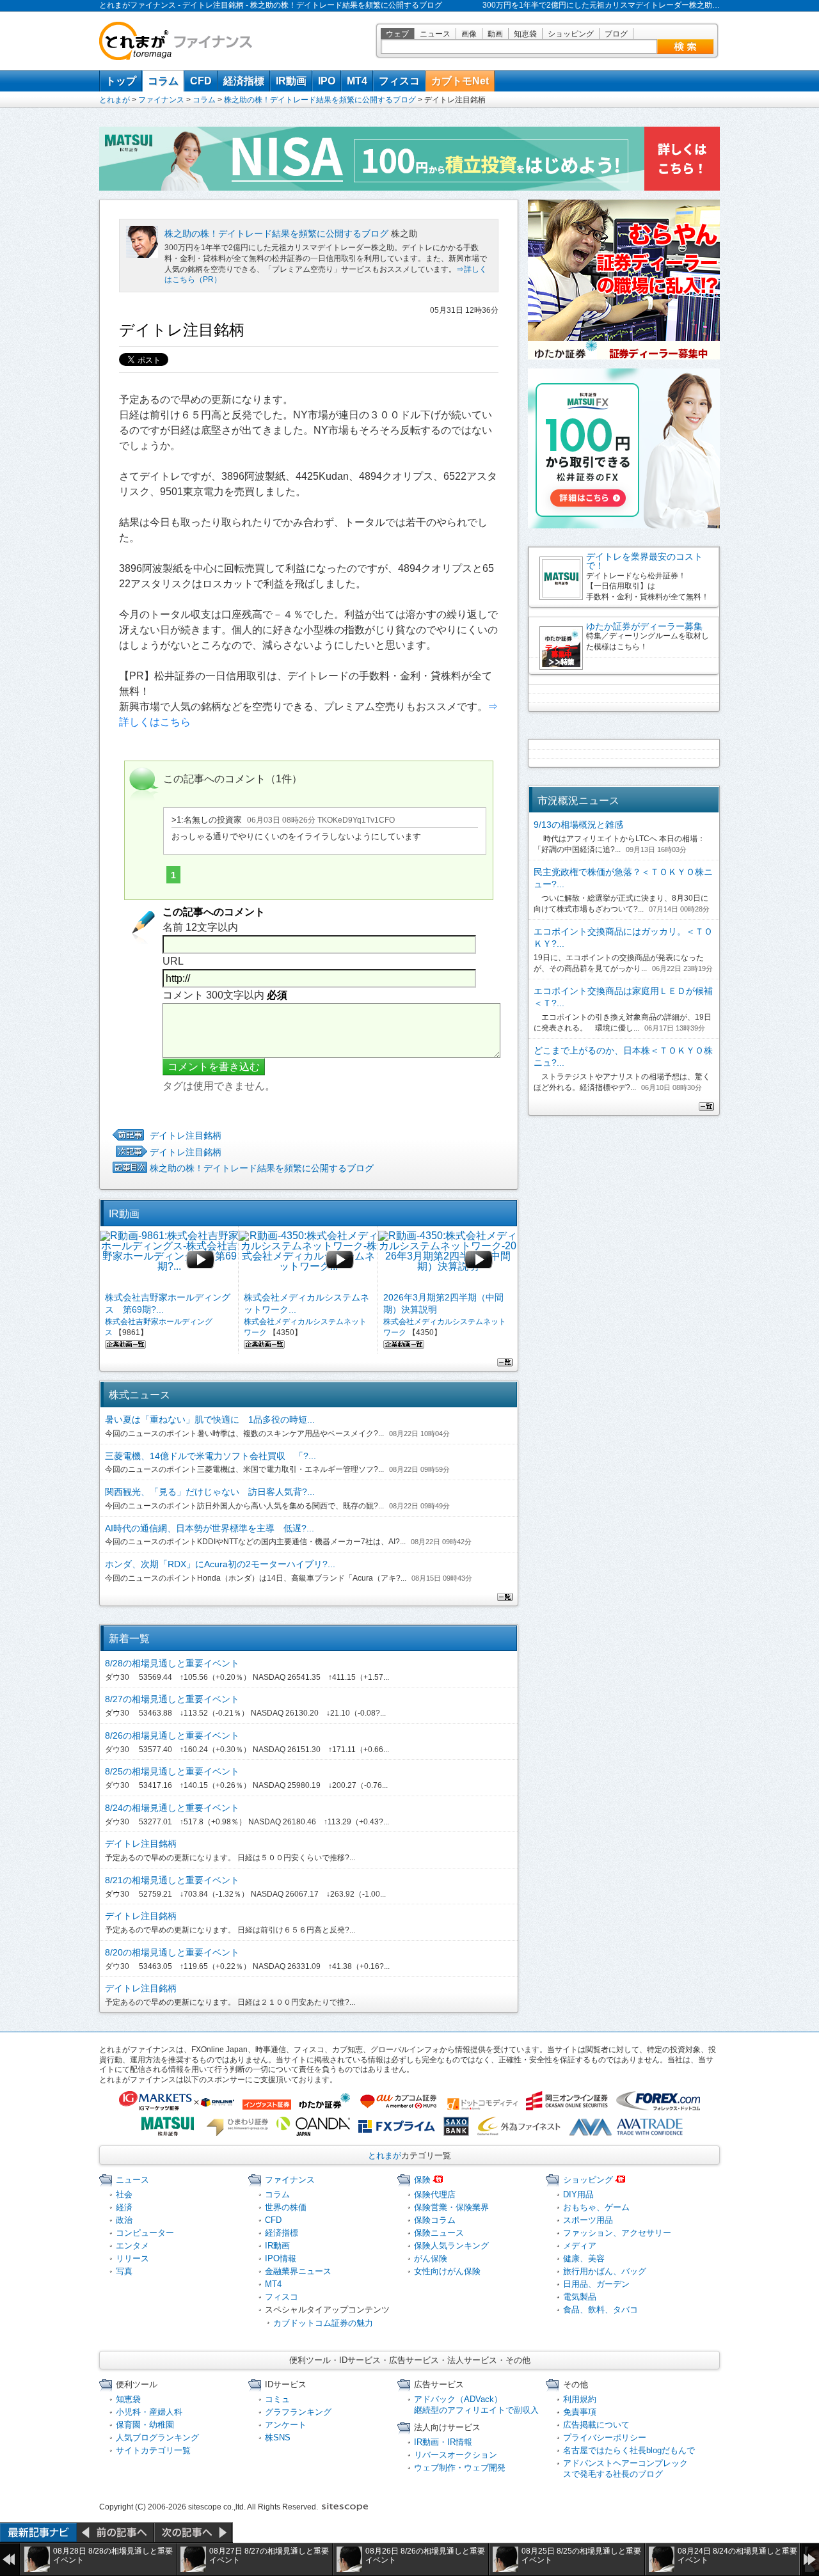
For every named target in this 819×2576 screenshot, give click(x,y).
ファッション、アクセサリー (617, 2233)
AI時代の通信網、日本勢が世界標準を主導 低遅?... (210, 1528)
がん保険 (431, 2258)
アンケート (286, 2425)
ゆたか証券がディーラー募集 (644, 626)
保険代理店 (435, 2194)
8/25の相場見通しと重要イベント (172, 1771)
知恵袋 (525, 34)
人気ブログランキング (157, 2438)
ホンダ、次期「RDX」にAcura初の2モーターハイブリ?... (220, 1564)
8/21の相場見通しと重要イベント (172, 1880)
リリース (132, 2258)
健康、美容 (584, 2258)
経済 (124, 2207)
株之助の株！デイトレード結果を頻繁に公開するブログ (320, 100)
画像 (469, 34)
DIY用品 (578, 2194)
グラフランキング (298, 2412)
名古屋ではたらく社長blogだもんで (629, 2450)
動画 (495, 34)
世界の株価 (286, 2207)
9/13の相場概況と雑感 (578, 825)
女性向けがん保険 (447, 2271)
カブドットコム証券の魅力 (323, 2323)
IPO (327, 81)
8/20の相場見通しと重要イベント (172, 1952)
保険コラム (435, 2220)
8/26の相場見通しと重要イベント (172, 1735)
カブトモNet (460, 81)
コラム (163, 81)
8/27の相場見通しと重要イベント (172, 1699)
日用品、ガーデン (596, 2284)
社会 (124, 2194)
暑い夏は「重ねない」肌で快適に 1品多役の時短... (210, 1419)
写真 (124, 2271)
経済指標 (244, 81)
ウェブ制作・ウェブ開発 (460, 2468)
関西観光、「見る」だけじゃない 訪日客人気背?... (210, 1492)
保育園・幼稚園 (145, 2425)
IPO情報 (281, 2258)
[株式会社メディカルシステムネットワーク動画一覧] (264, 1343)
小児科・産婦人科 (149, 2412)
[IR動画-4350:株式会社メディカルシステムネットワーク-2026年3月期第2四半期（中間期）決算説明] (448, 1260)
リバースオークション (456, 2455)
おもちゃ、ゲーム (596, 2207)
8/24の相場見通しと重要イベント (172, 1808)
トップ (121, 81)
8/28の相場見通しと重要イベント (172, 1663)
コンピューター (145, 2233)
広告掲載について (596, 2425)
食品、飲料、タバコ (600, 2310)
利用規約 (580, 2399)
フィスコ (399, 81)
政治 (124, 2220)
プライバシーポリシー (605, 2438)
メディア (580, 2246)
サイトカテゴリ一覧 (153, 2450)
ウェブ (397, 34)
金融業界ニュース (298, 2271)
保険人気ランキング (451, 2246)
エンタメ (132, 2246)
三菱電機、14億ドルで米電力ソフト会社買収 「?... (211, 1456)
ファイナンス (161, 100)
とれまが (115, 100)
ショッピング (571, 34)
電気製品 (580, 2297)
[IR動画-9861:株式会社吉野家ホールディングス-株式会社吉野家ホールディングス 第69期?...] (169, 1260)
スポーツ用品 (588, 2220)
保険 (422, 2180)
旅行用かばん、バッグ (605, 2271)
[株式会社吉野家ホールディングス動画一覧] (125, 1343)
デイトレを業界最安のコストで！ (644, 561)
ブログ (616, 34)
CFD (201, 81)
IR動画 (291, 81)
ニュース (435, 34)
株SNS (278, 2438)
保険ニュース (439, 2233)
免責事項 (580, 2412)
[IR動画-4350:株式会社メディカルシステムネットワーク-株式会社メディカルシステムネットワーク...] (308, 1260)
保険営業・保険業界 (451, 2207)
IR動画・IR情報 (443, 2442)
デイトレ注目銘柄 (186, 1135)
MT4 (357, 81)
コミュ (277, 2399)
